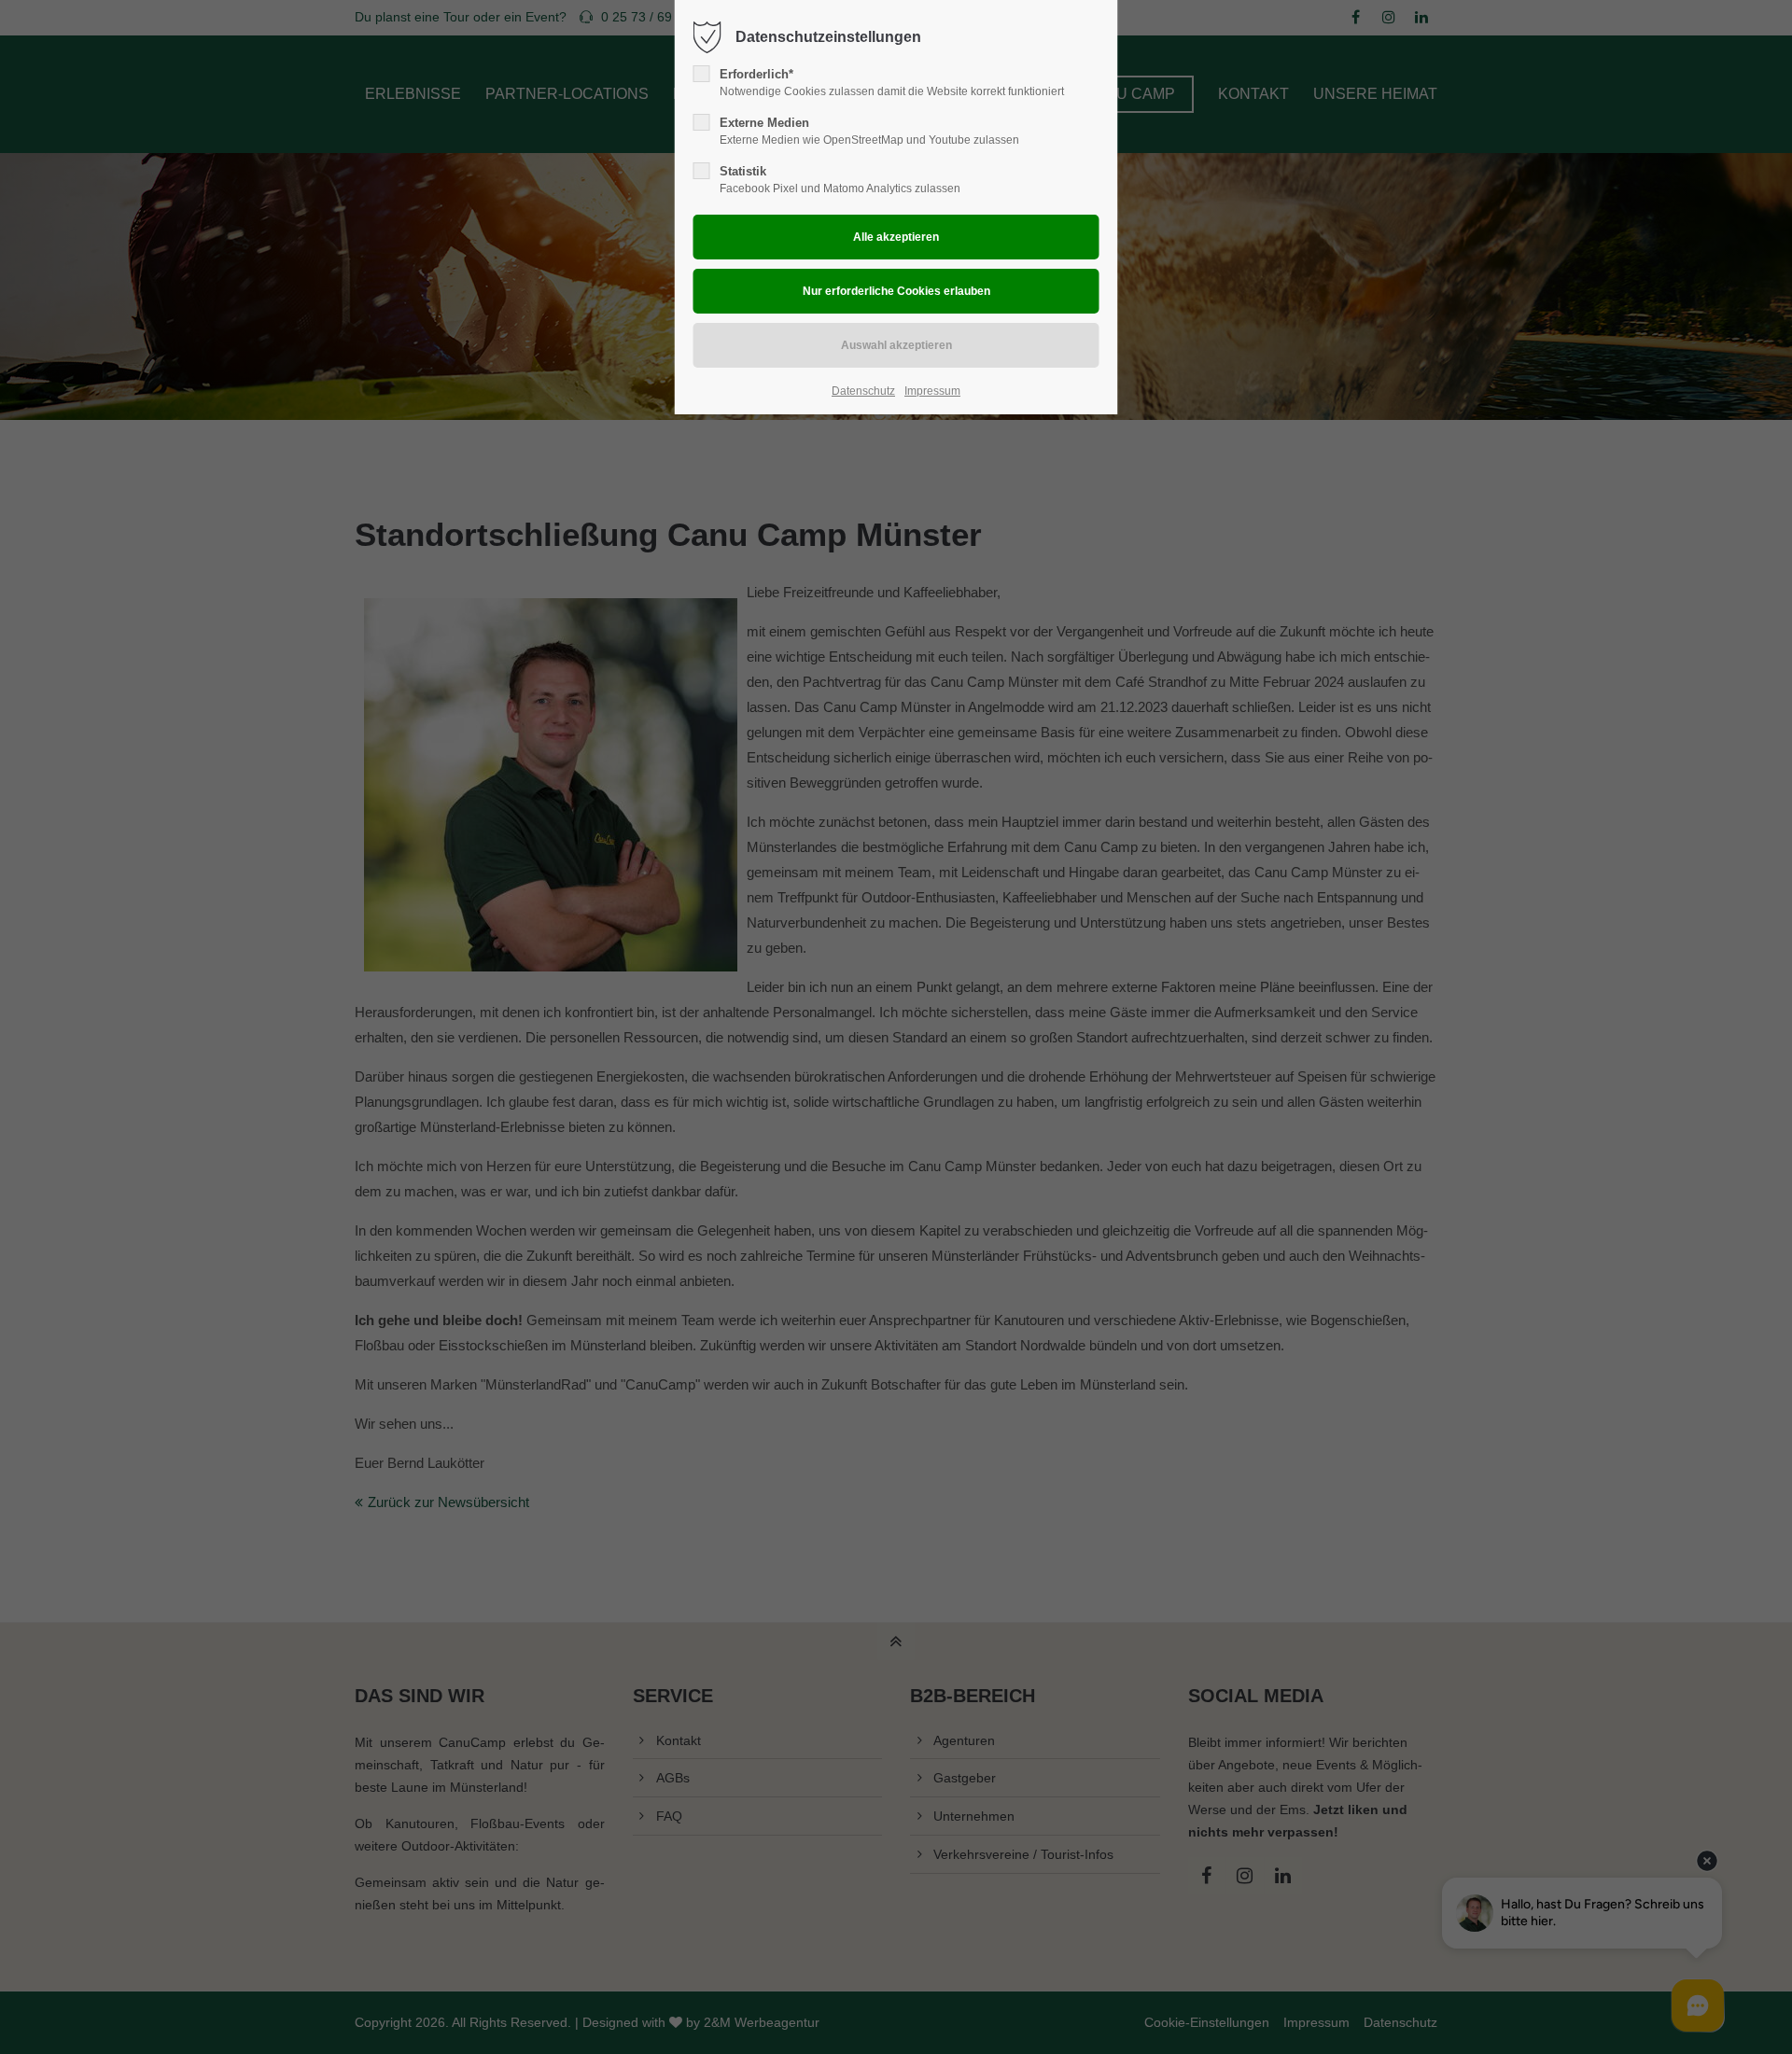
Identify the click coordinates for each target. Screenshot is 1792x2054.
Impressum (932, 391)
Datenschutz (863, 391)
